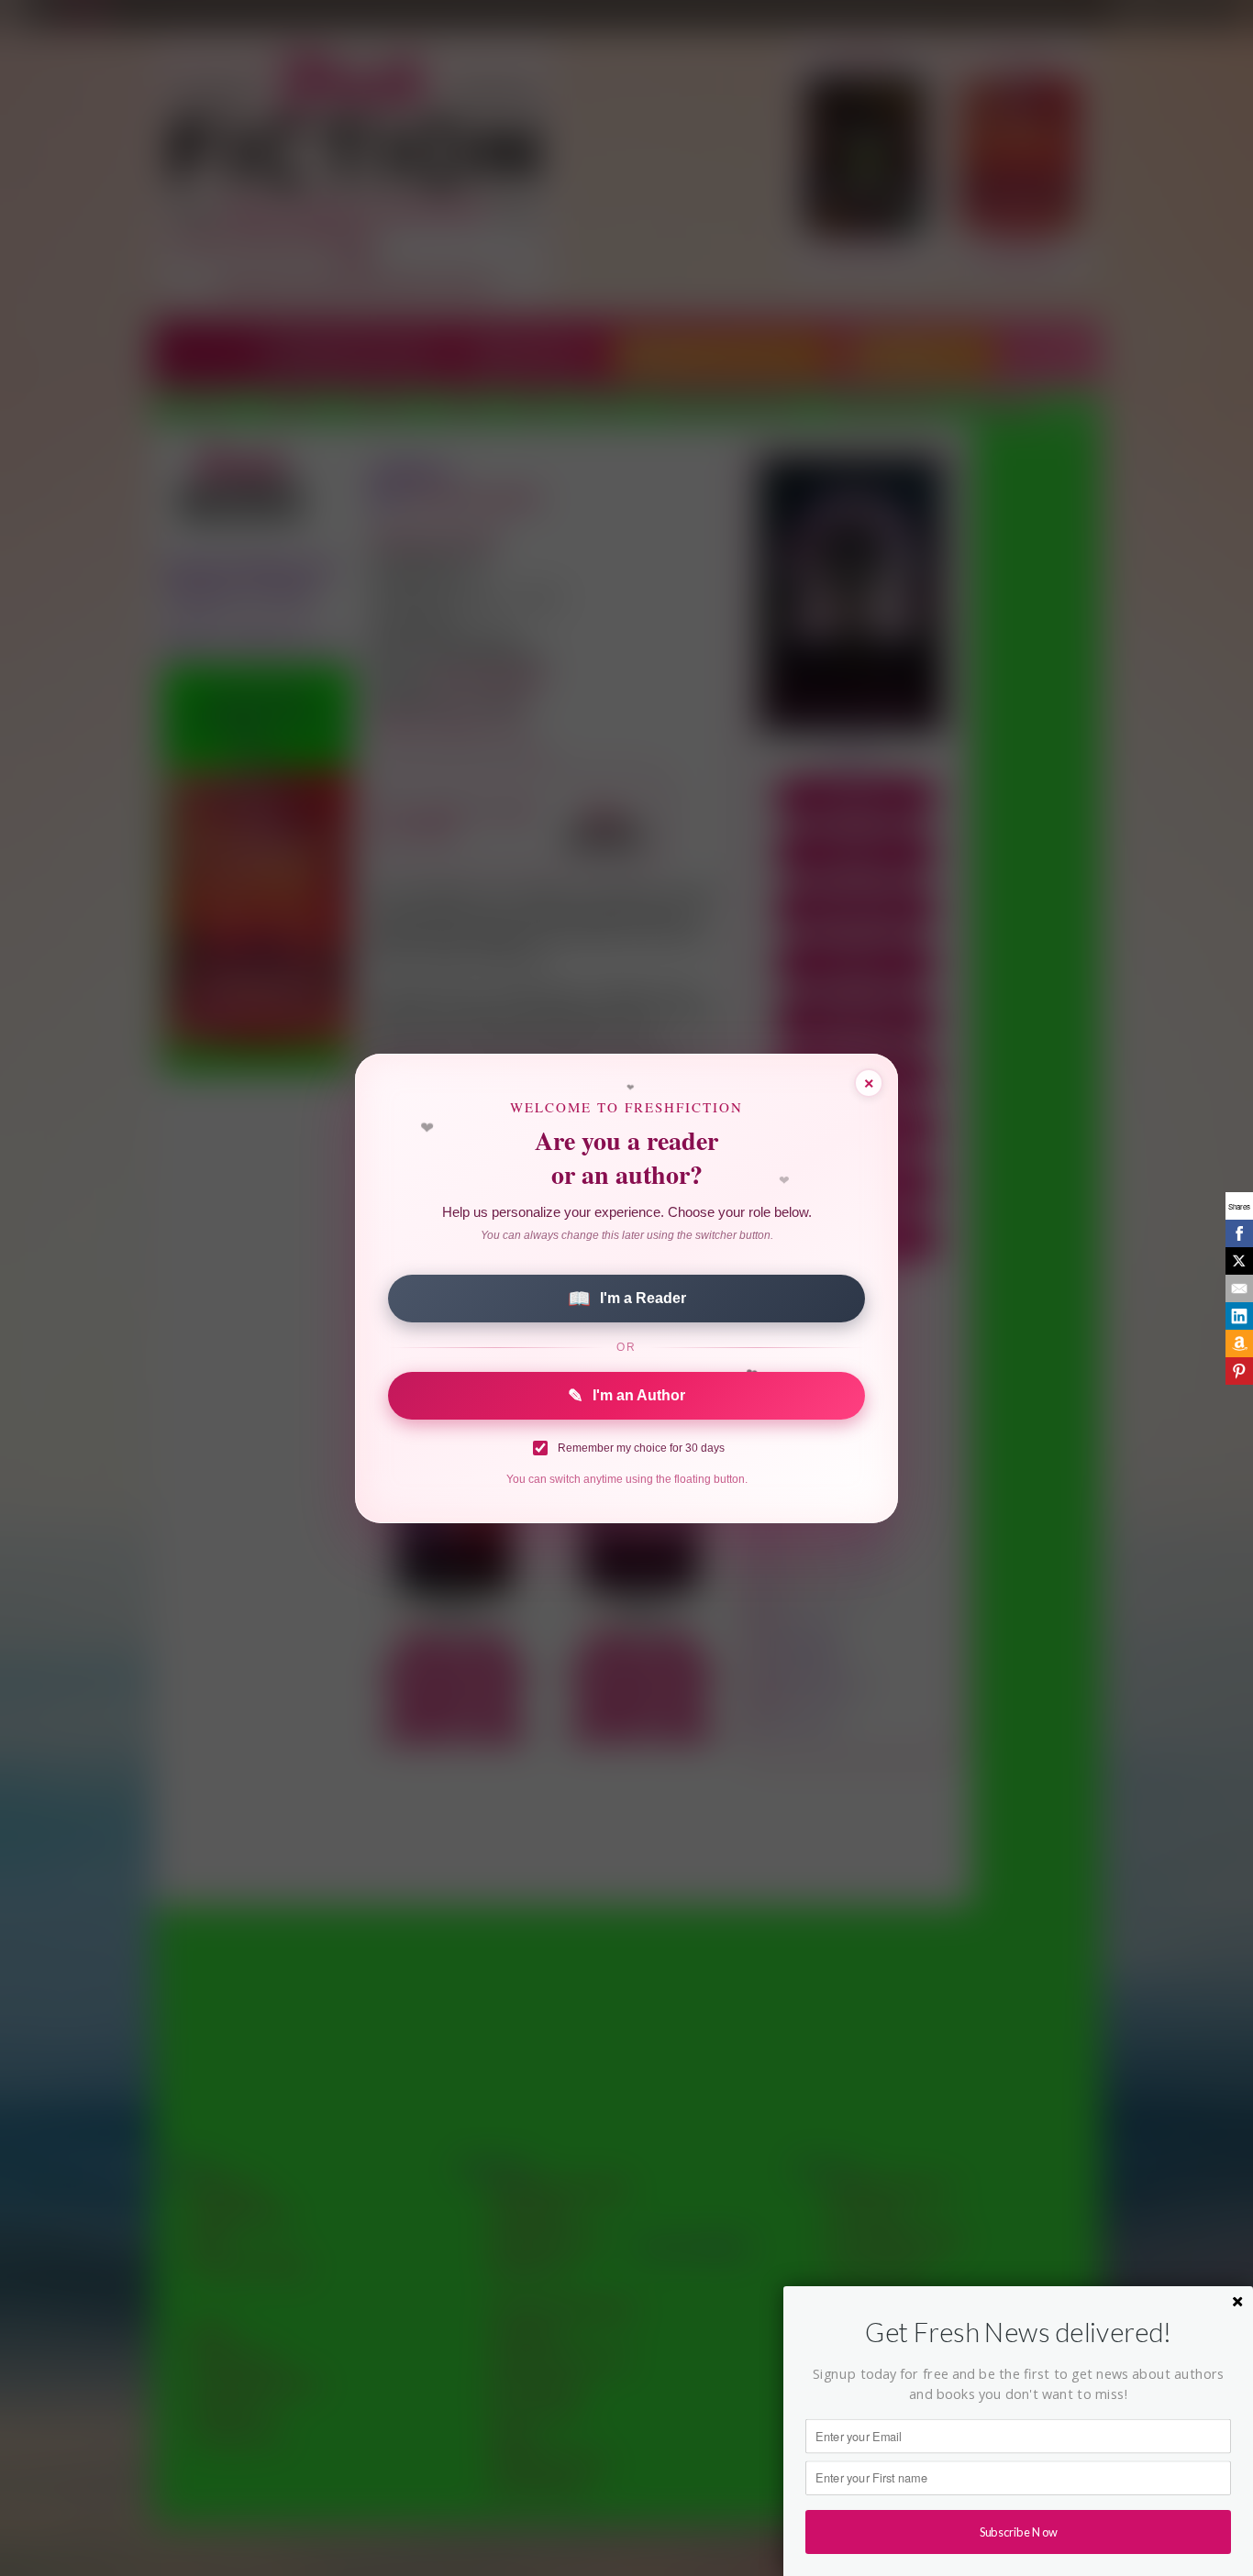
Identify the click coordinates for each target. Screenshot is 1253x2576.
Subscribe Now (1019, 2532)
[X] (1239, 1261)
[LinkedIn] (1239, 1316)
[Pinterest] (1239, 1371)
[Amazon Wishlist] (1239, 1343)
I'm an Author (626, 1396)
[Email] (1239, 1288)
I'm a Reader (627, 1299)
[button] (1018, 2332)
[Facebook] (1239, 1233)
